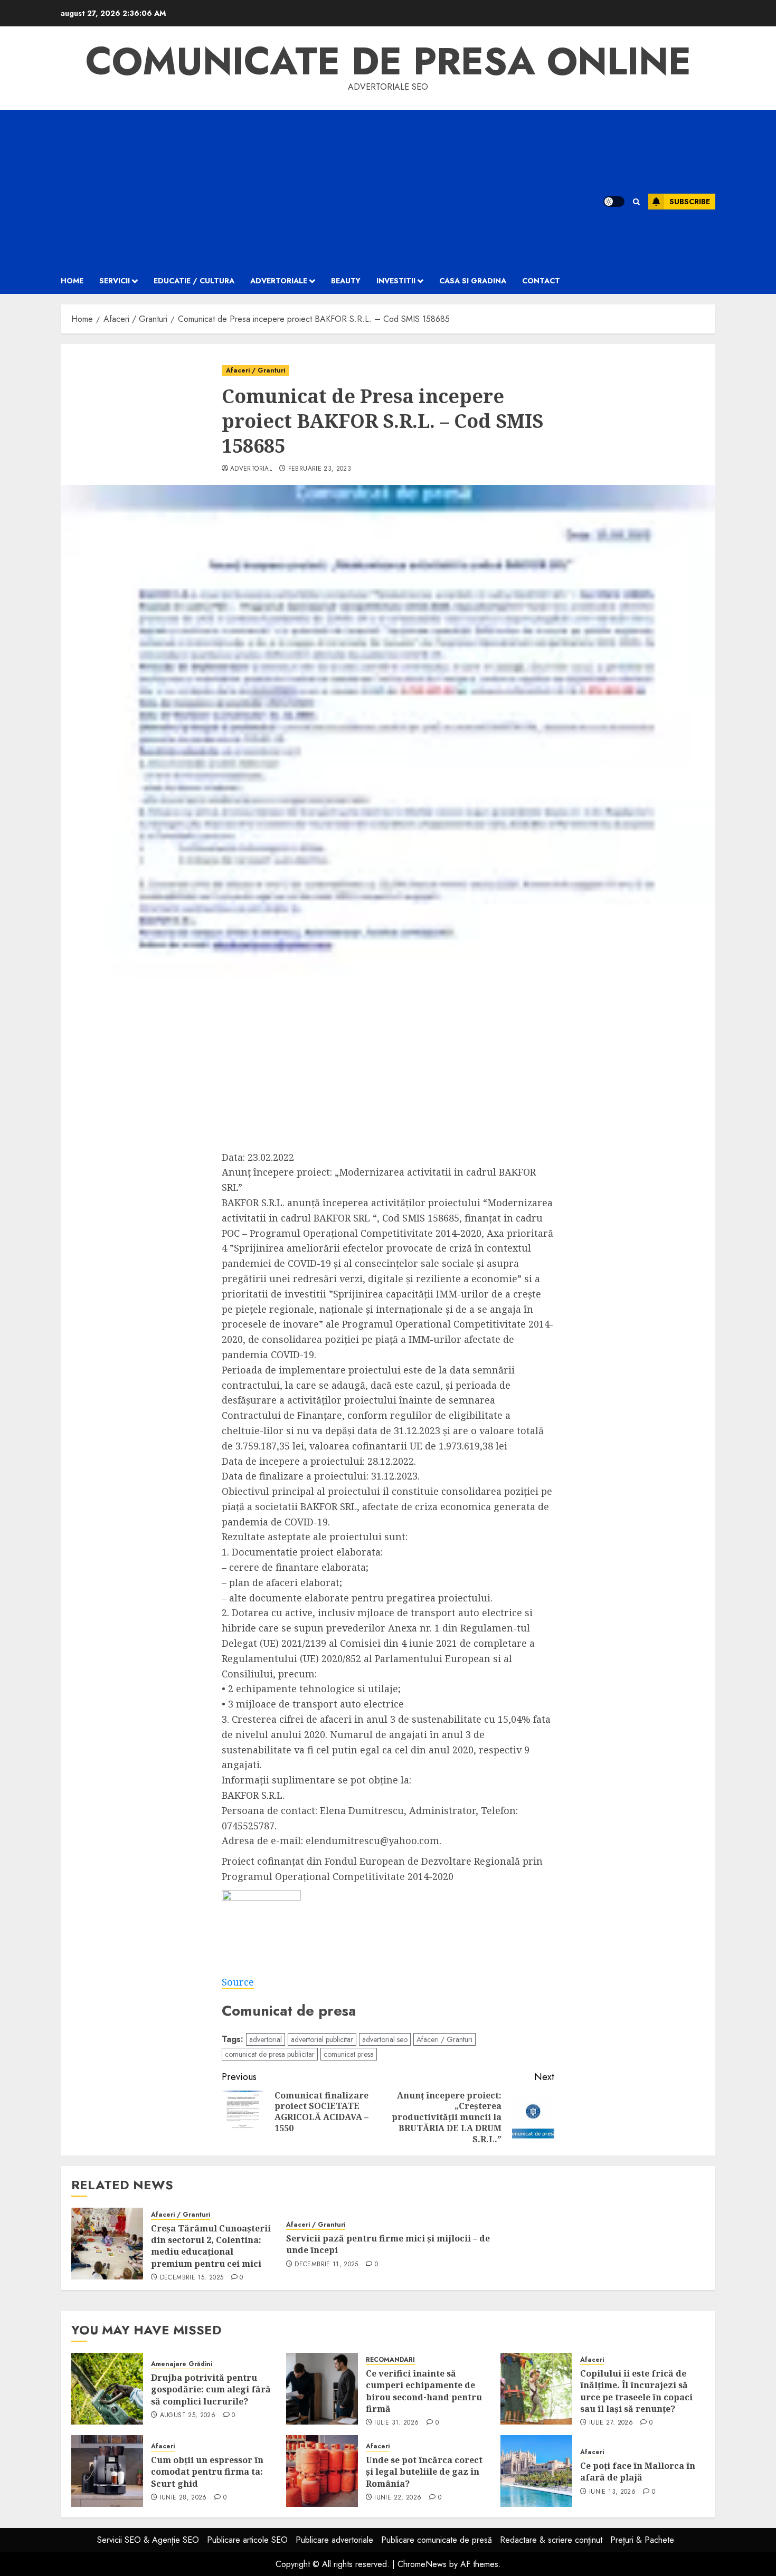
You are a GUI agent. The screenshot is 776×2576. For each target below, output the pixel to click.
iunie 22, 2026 (398, 2498)
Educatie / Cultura (194, 281)
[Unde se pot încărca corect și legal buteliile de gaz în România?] (322, 2471)
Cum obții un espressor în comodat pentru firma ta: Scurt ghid (207, 2472)
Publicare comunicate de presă (437, 2540)
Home (72, 281)
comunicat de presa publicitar (270, 2054)
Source (238, 1982)
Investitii (396, 281)
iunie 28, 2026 (183, 2498)
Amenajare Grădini (182, 2364)
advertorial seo (385, 2039)
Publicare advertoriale (334, 2540)
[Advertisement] (319, 189)
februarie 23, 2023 (320, 469)
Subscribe (690, 202)
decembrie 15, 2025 (192, 2278)
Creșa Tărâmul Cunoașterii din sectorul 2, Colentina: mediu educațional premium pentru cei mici (211, 2246)
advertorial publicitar (322, 2039)
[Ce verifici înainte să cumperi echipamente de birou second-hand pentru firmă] (322, 2389)
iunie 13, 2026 (612, 2492)
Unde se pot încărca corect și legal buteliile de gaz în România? (424, 2472)
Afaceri (592, 2360)
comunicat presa (349, 2054)
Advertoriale (279, 281)
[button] (636, 202)
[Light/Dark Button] (614, 202)
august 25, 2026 (188, 2416)
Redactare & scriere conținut (551, 2540)
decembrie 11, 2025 (326, 2265)
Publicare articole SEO (247, 2540)
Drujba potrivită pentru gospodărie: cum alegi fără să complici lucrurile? (211, 2389)
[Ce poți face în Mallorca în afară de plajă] (536, 2471)
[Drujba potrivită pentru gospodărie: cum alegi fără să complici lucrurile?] (107, 2389)
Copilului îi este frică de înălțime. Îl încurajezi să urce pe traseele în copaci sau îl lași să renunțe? (636, 2391)
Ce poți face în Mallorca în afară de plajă (638, 2472)
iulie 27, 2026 (611, 2423)
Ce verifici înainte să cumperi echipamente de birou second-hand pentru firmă (424, 2391)
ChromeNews (422, 2564)
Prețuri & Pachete (642, 2540)
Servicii (115, 281)
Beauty (346, 281)
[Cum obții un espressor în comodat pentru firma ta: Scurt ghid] (107, 2471)
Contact (541, 281)
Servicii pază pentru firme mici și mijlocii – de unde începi (388, 2244)
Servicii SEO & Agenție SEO (148, 2540)
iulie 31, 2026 (396, 2423)
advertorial (251, 469)
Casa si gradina (473, 281)
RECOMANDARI (390, 2360)
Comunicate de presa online (388, 61)
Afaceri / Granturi (255, 370)
